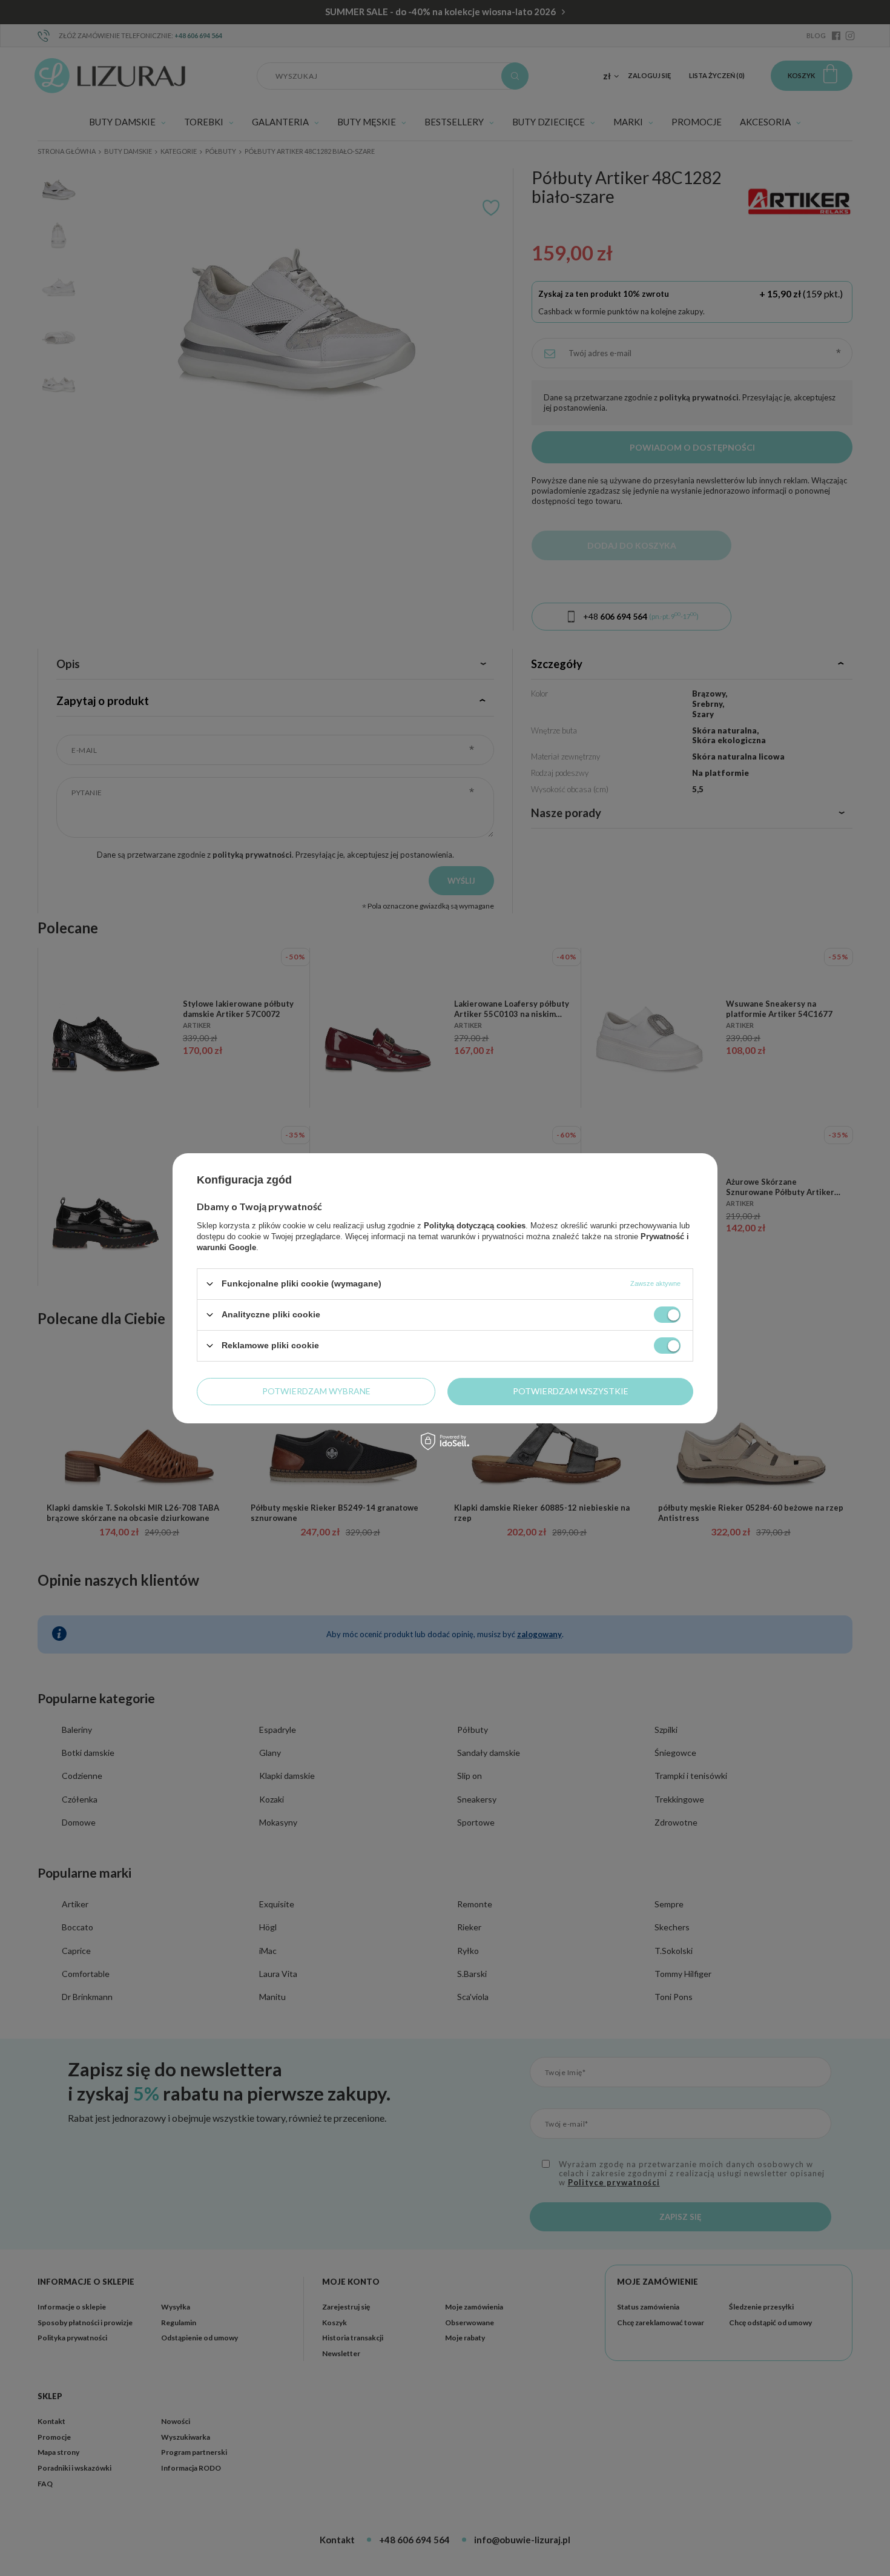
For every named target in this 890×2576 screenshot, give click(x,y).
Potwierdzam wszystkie (571, 1391)
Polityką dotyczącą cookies (475, 1225)
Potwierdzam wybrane (316, 1391)
